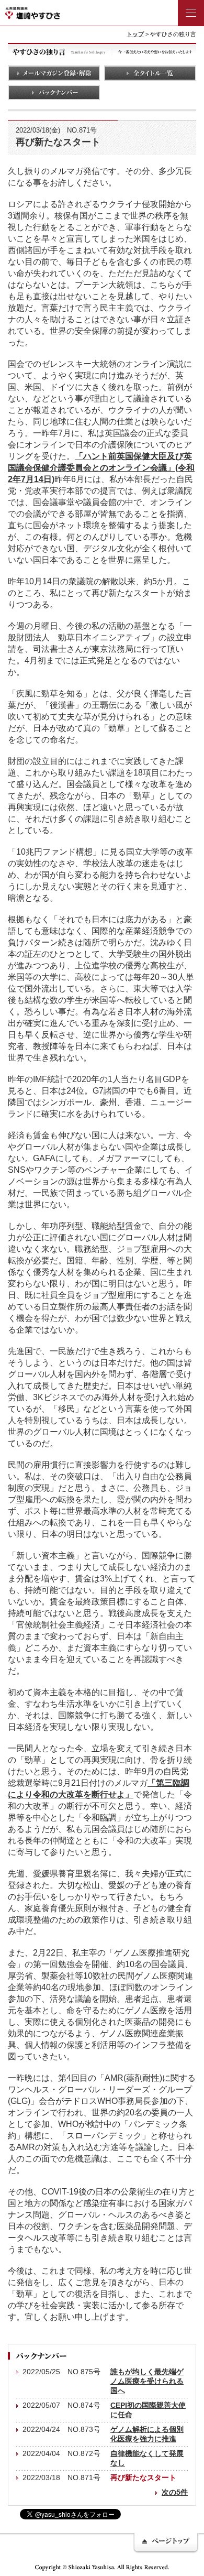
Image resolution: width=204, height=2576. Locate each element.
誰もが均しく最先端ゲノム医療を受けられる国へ (147, 2381)
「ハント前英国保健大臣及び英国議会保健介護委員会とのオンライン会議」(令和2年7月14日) (101, 467)
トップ (135, 34)
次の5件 (175, 2492)
